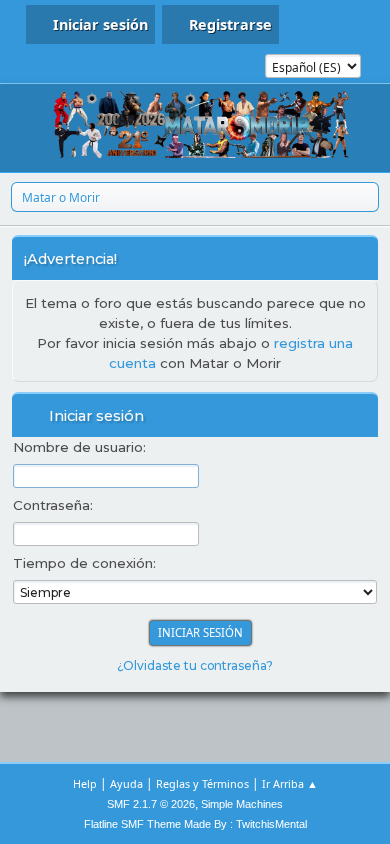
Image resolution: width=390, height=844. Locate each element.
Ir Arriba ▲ (290, 783)
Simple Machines (242, 804)
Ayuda (126, 783)
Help (85, 783)
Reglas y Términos (202, 783)
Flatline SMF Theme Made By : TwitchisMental (195, 824)
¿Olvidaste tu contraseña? (195, 665)
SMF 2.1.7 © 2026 (151, 804)
